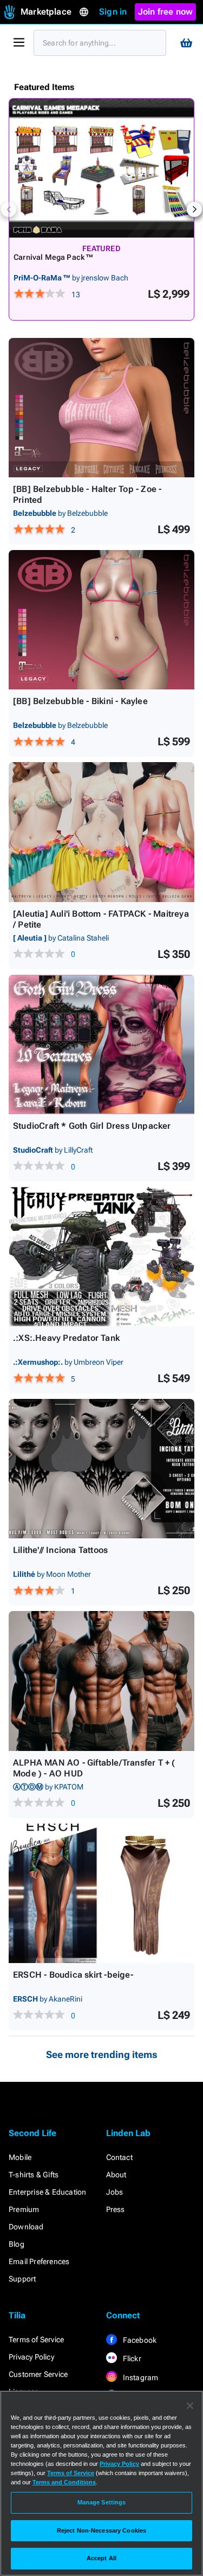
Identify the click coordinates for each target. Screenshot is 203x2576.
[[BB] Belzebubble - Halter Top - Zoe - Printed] (101, 408)
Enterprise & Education (47, 2192)
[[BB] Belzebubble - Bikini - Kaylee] (101, 620)
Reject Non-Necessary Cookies (101, 2530)
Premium (24, 2209)
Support (22, 2279)
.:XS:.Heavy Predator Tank (66, 1338)
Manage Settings (102, 2502)
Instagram (140, 2377)
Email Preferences (39, 2261)
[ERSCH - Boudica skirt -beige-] (101, 1893)
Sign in (113, 12)
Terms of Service (36, 2340)
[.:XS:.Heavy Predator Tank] (101, 1257)
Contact (119, 2157)
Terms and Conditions (64, 2482)
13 (76, 295)
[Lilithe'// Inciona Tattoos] (101, 1469)
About (116, 2175)
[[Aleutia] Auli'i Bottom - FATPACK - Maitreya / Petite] (101, 832)
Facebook (139, 2340)
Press (116, 2209)
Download (26, 2227)
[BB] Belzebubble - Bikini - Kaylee (80, 701)
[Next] (194, 209)
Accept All (101, 2558)
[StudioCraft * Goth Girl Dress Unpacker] (101, 1044)
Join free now (166, 12)
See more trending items (102, 2054)
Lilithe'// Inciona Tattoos (60, 1550)
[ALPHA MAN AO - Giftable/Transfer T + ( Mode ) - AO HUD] (101, 1681)
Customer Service (38, 2374)
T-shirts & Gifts (34, 2175)
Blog (17, 2244)
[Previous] (9, 209)
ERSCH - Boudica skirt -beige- (73, 1975)
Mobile (20, 2157)
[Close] (190, 2406)
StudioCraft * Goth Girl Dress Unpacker (92, 1126)
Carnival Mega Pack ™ (54, 257)
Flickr (131, 2358)
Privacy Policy (31, 2357)
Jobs (115, 2192)
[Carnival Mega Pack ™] (101, 168)
